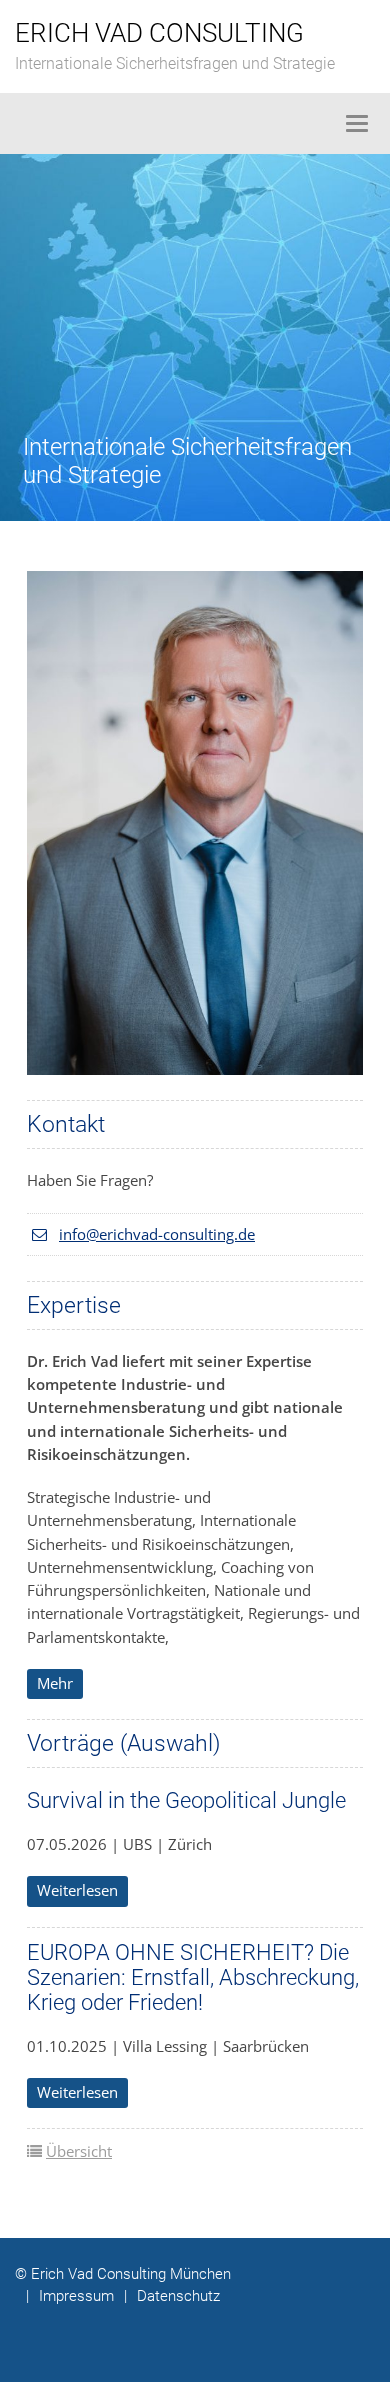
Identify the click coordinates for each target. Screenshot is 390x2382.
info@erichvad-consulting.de (157, 1234)
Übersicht (79, 2151)
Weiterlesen (77, 1890)
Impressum (70, 2296)
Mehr (55, 1683)
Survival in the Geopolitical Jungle (186, 1800)
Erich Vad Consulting (159, 33)
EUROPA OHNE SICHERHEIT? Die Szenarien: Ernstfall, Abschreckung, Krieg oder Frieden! (193, 1977)
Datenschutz (172, 2296)
